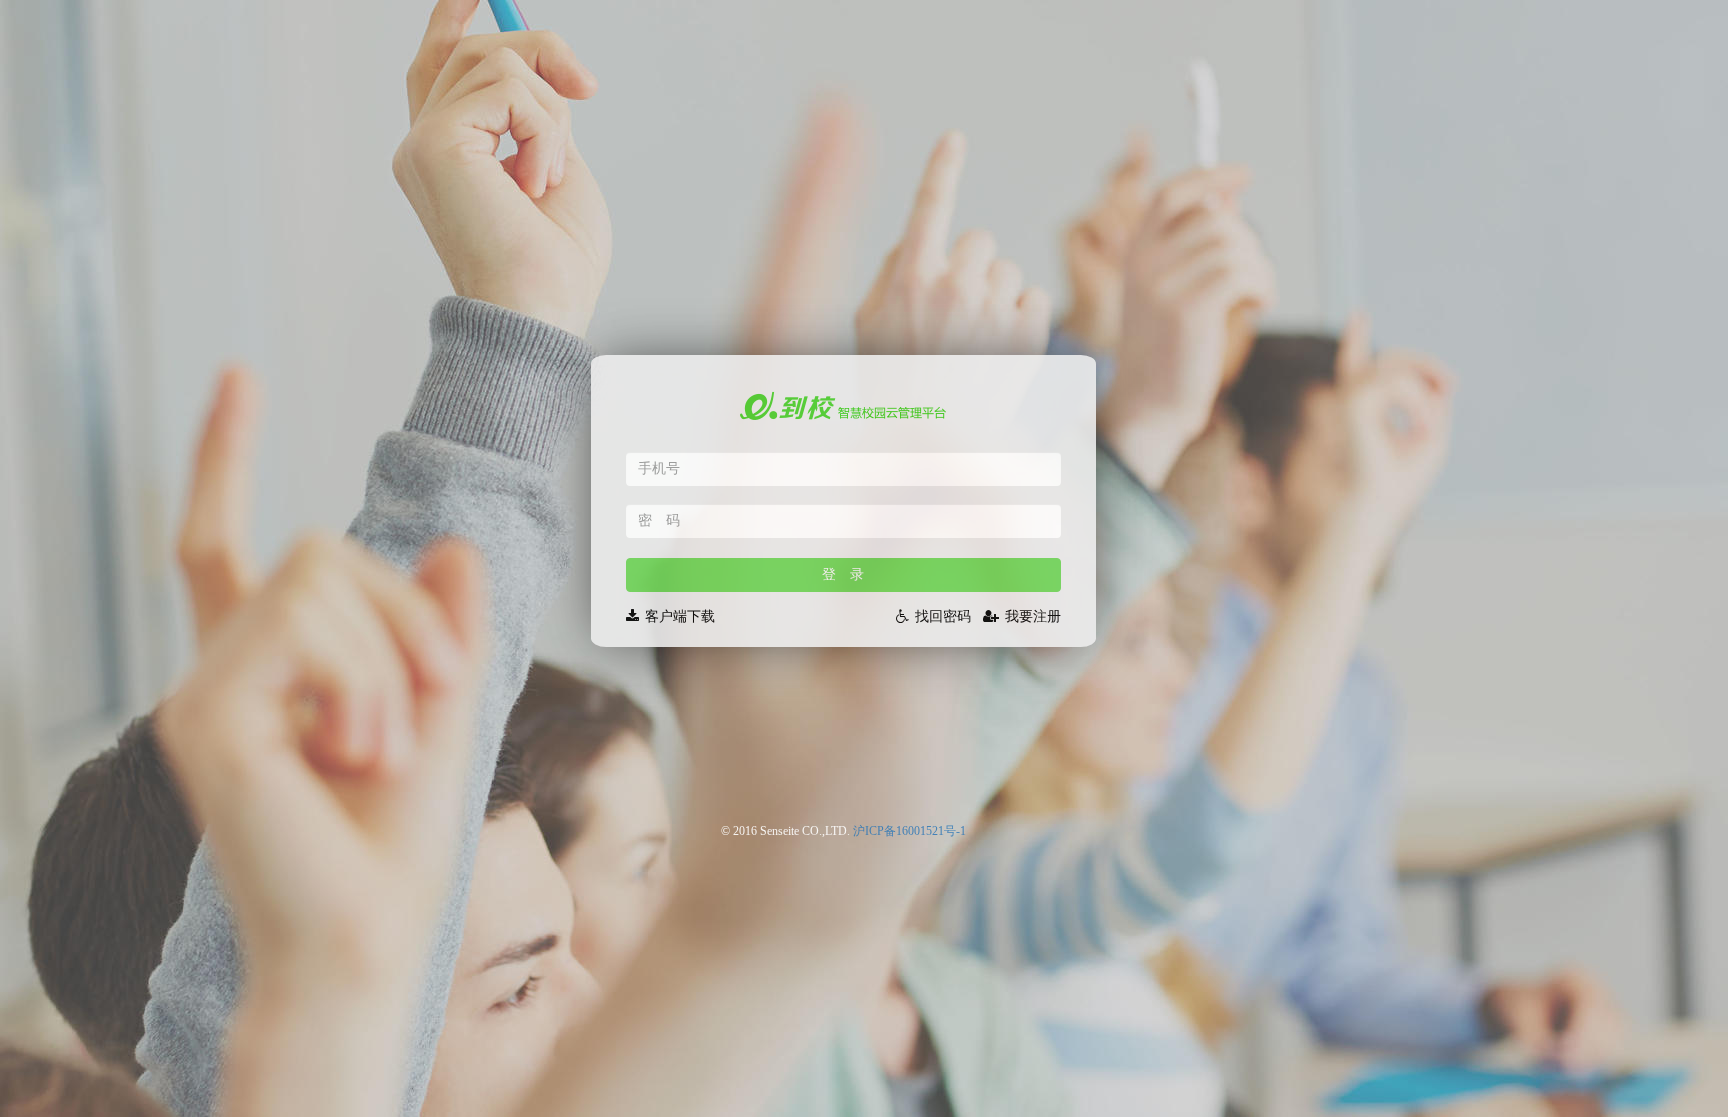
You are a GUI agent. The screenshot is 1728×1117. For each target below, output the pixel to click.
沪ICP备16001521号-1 (909, 831)
